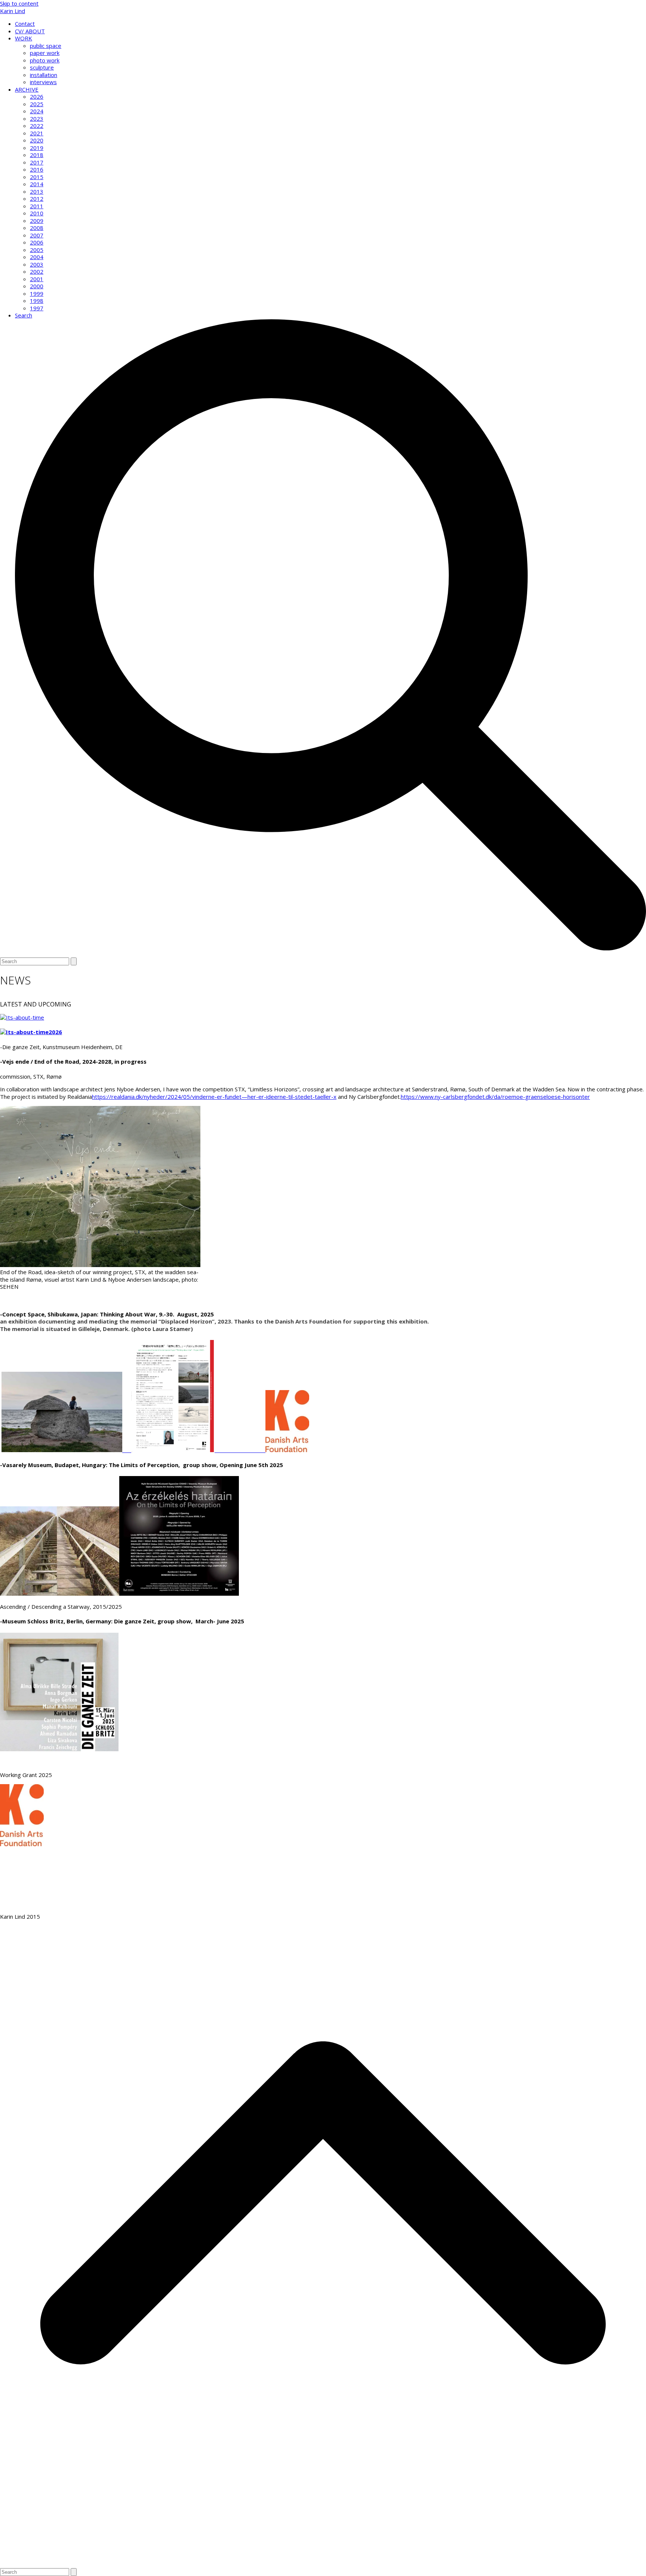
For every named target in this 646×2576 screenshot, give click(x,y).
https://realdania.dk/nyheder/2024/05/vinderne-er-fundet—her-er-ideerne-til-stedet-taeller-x (214, 1097)
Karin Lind (13, 11)
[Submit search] (74, 961)
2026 (55, 1032)
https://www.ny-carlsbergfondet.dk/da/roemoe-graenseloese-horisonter (495, 1097)
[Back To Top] (323, 2564)
